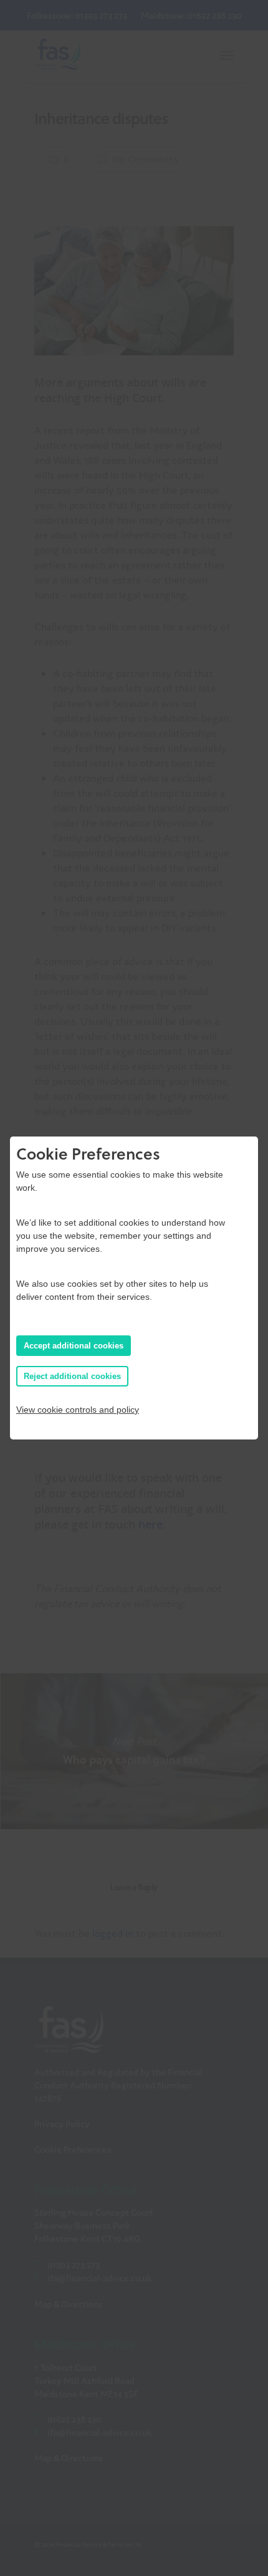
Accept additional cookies (74, 1346)
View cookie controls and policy (78, 1410)
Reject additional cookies (72, 1376)
